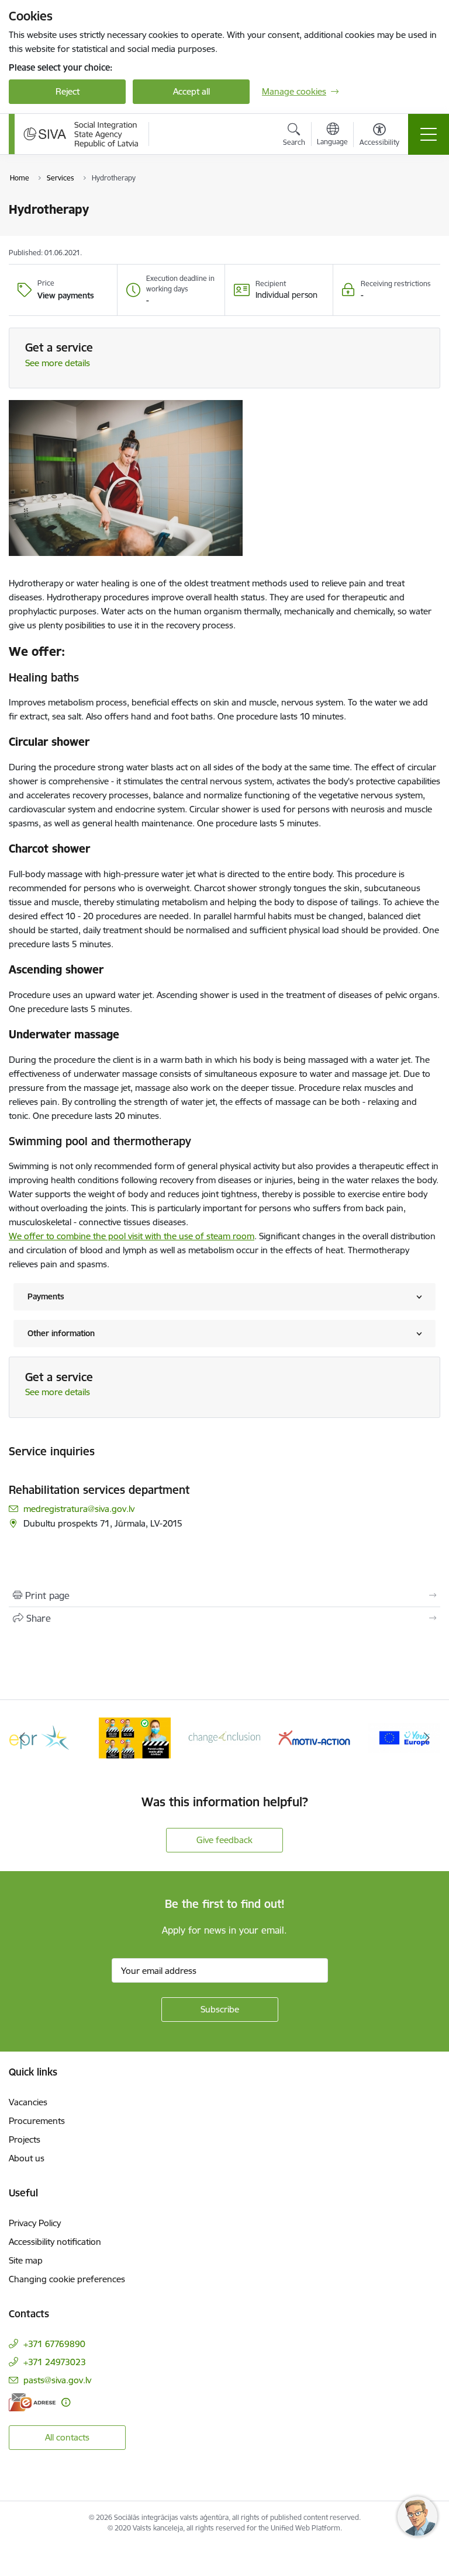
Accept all (191, 91)
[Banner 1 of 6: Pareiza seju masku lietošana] (135, 1737)
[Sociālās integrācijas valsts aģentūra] (81, 134)
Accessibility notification (55, 2242)
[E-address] (32, 2402)
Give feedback (224, 1840)
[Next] (426, 1738)
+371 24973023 (55, 2362)
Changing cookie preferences (67, 2279)
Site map (26, 2260)
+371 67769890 (54, 2344)
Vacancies (28, 2102)
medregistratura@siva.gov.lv (79, 1509)
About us (27, 2158)
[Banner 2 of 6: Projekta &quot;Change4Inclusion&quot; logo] (224, 1737)
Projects (25, 2139)
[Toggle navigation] (429, 134)
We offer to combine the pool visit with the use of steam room (132, 1236)
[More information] (66, 2402)
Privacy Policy (35, 2223)
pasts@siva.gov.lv (57, 2380)
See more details (58, 363)
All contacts (67, 2437)
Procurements (37, 2121)
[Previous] (23, 1738)
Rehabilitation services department (99, 1490)
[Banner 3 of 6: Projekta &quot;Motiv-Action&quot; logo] (315, 1737)
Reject (68, 91)
